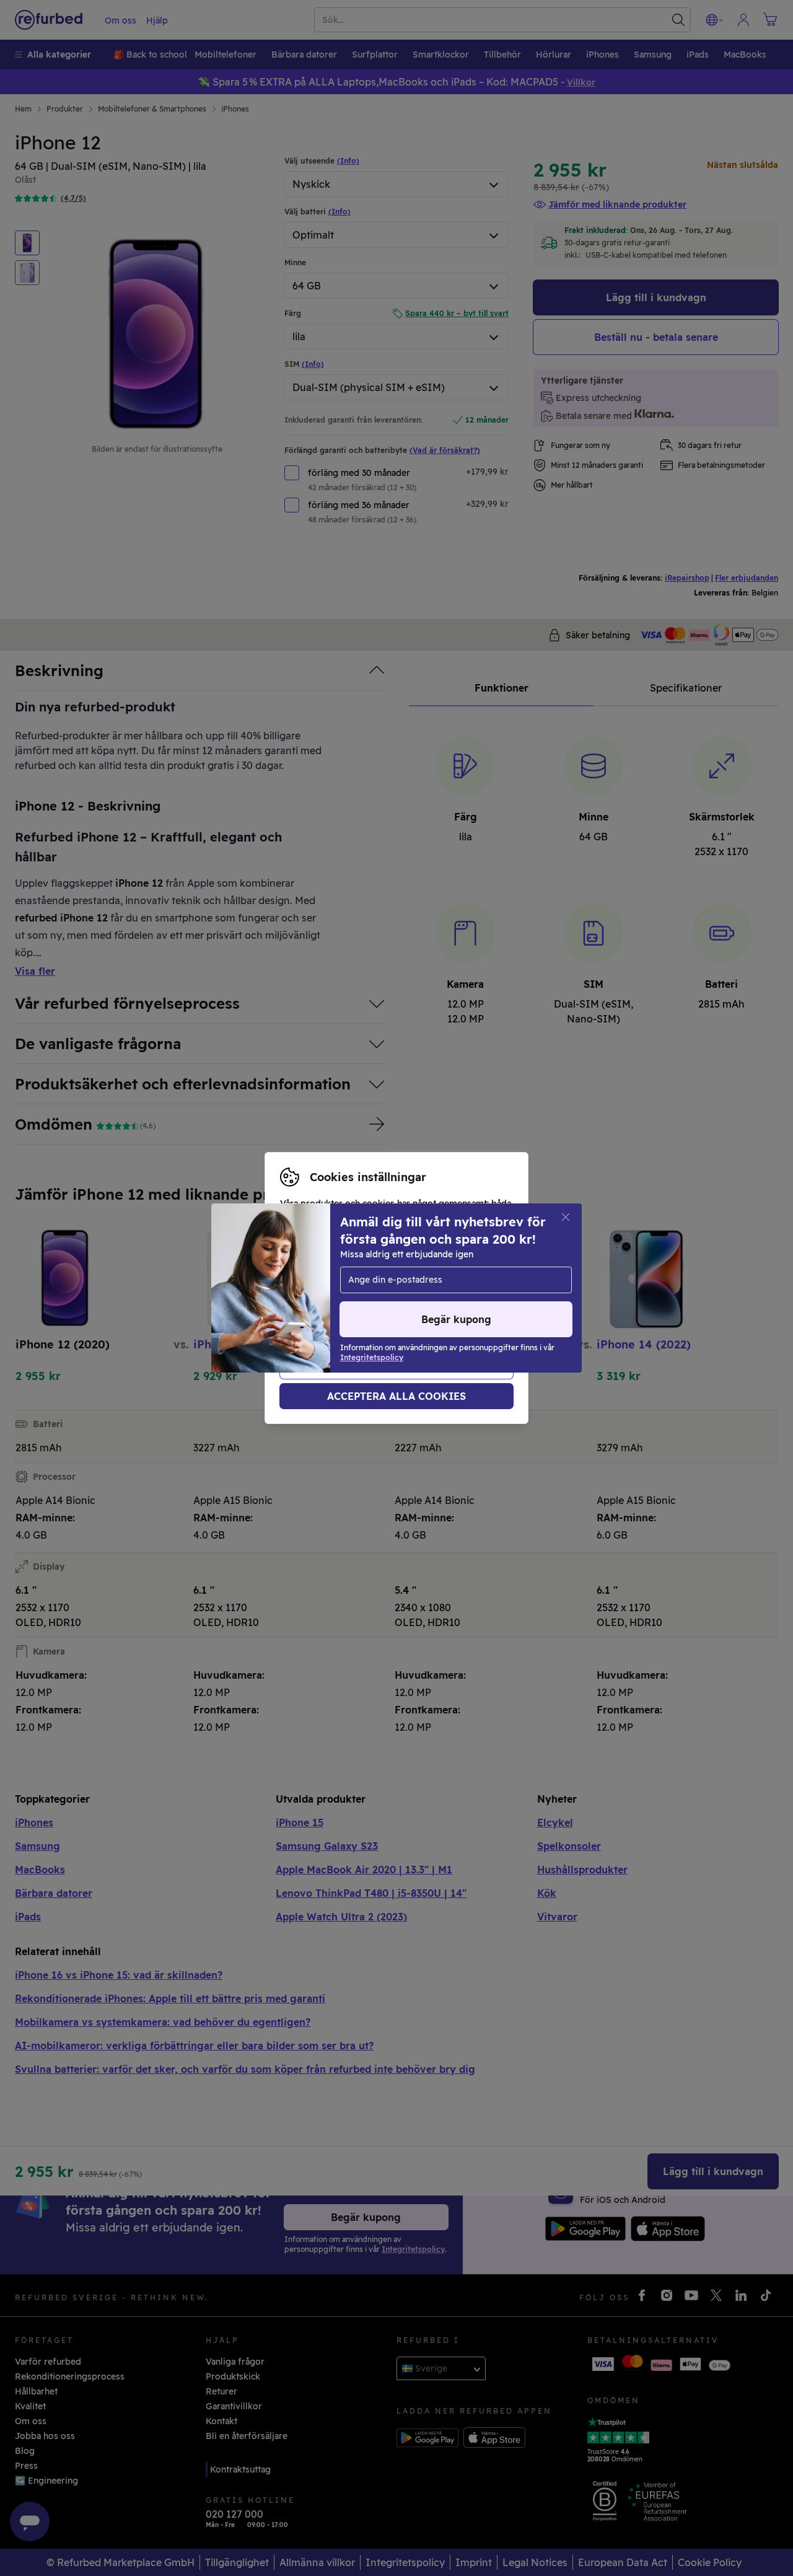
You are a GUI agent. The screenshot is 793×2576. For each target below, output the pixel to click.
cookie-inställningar (323, 1295)
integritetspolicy (316, 1308)
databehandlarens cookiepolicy (440, 1308)
